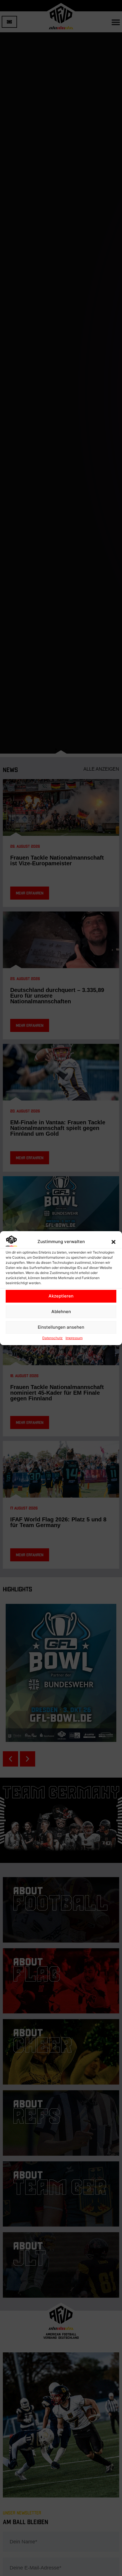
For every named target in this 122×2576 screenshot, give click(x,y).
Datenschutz (52, 1338)
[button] (113, 1242)
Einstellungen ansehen (61, 1327)
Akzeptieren (61, 1296)
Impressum (74, 1338)
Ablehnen (61, 1312)
